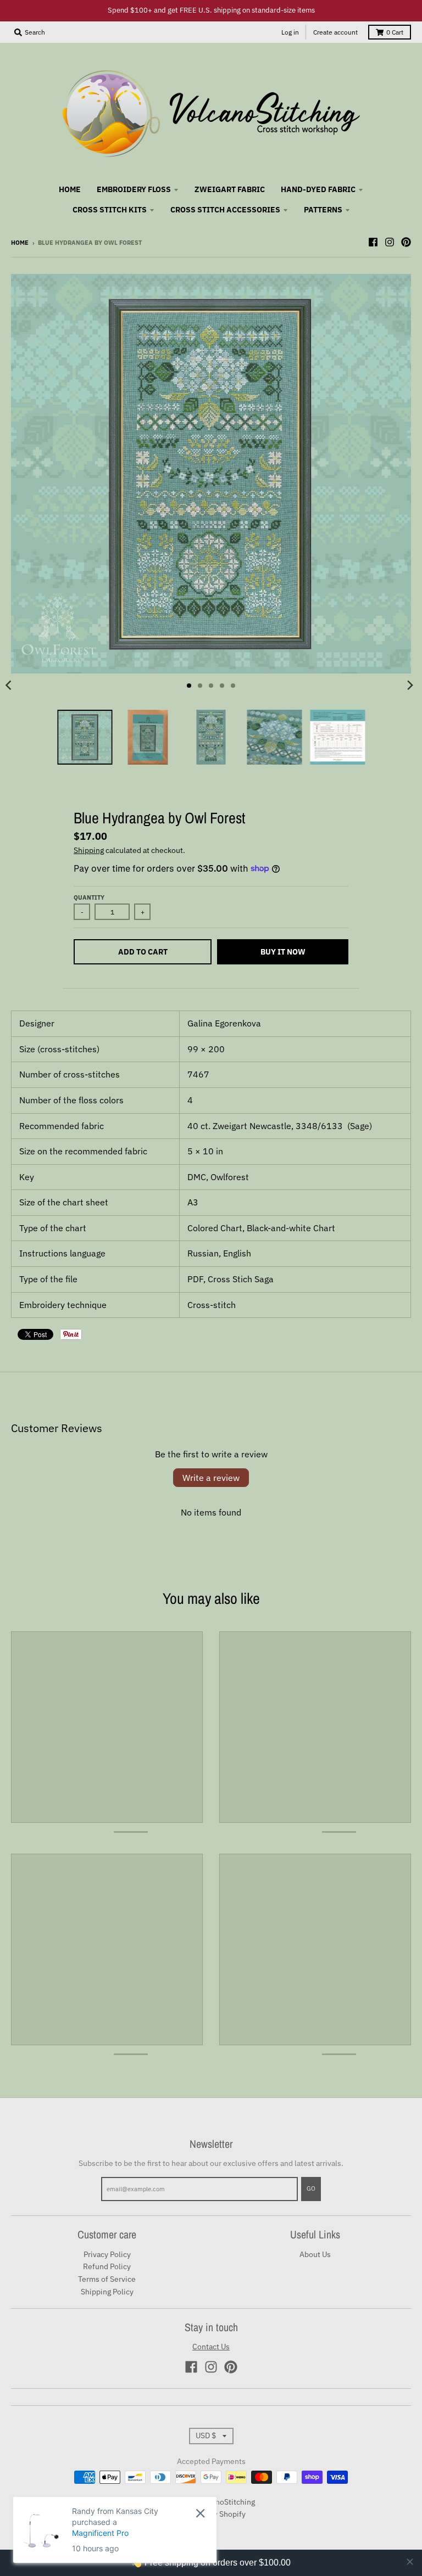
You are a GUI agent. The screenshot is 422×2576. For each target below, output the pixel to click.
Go (311, 2188)
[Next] (410, 686)
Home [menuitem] (70, 189)
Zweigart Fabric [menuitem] (230, 189)
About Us (315, 2254)
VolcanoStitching (226, 2502)
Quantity (89, 897)
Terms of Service (107, 2279)
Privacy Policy (107, 2254)
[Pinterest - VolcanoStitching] (406, 242)
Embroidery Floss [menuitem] (134, 189)
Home (20, 243)
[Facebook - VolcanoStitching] (373, 242)
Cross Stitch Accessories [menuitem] (225, 210)
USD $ (206, 2435)
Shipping (89, 850)
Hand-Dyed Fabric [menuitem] (318, 189)
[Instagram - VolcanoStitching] (390, 242)
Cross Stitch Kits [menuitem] (110, 210)
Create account (335, 32)
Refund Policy (107, 2266)
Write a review (211, 1478)
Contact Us (211, 2347)
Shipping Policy (107, 2292)
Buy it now (283, 952)
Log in (290, 32)
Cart (395, 32)
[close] (410, 2562)
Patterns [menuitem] (323, 210)
